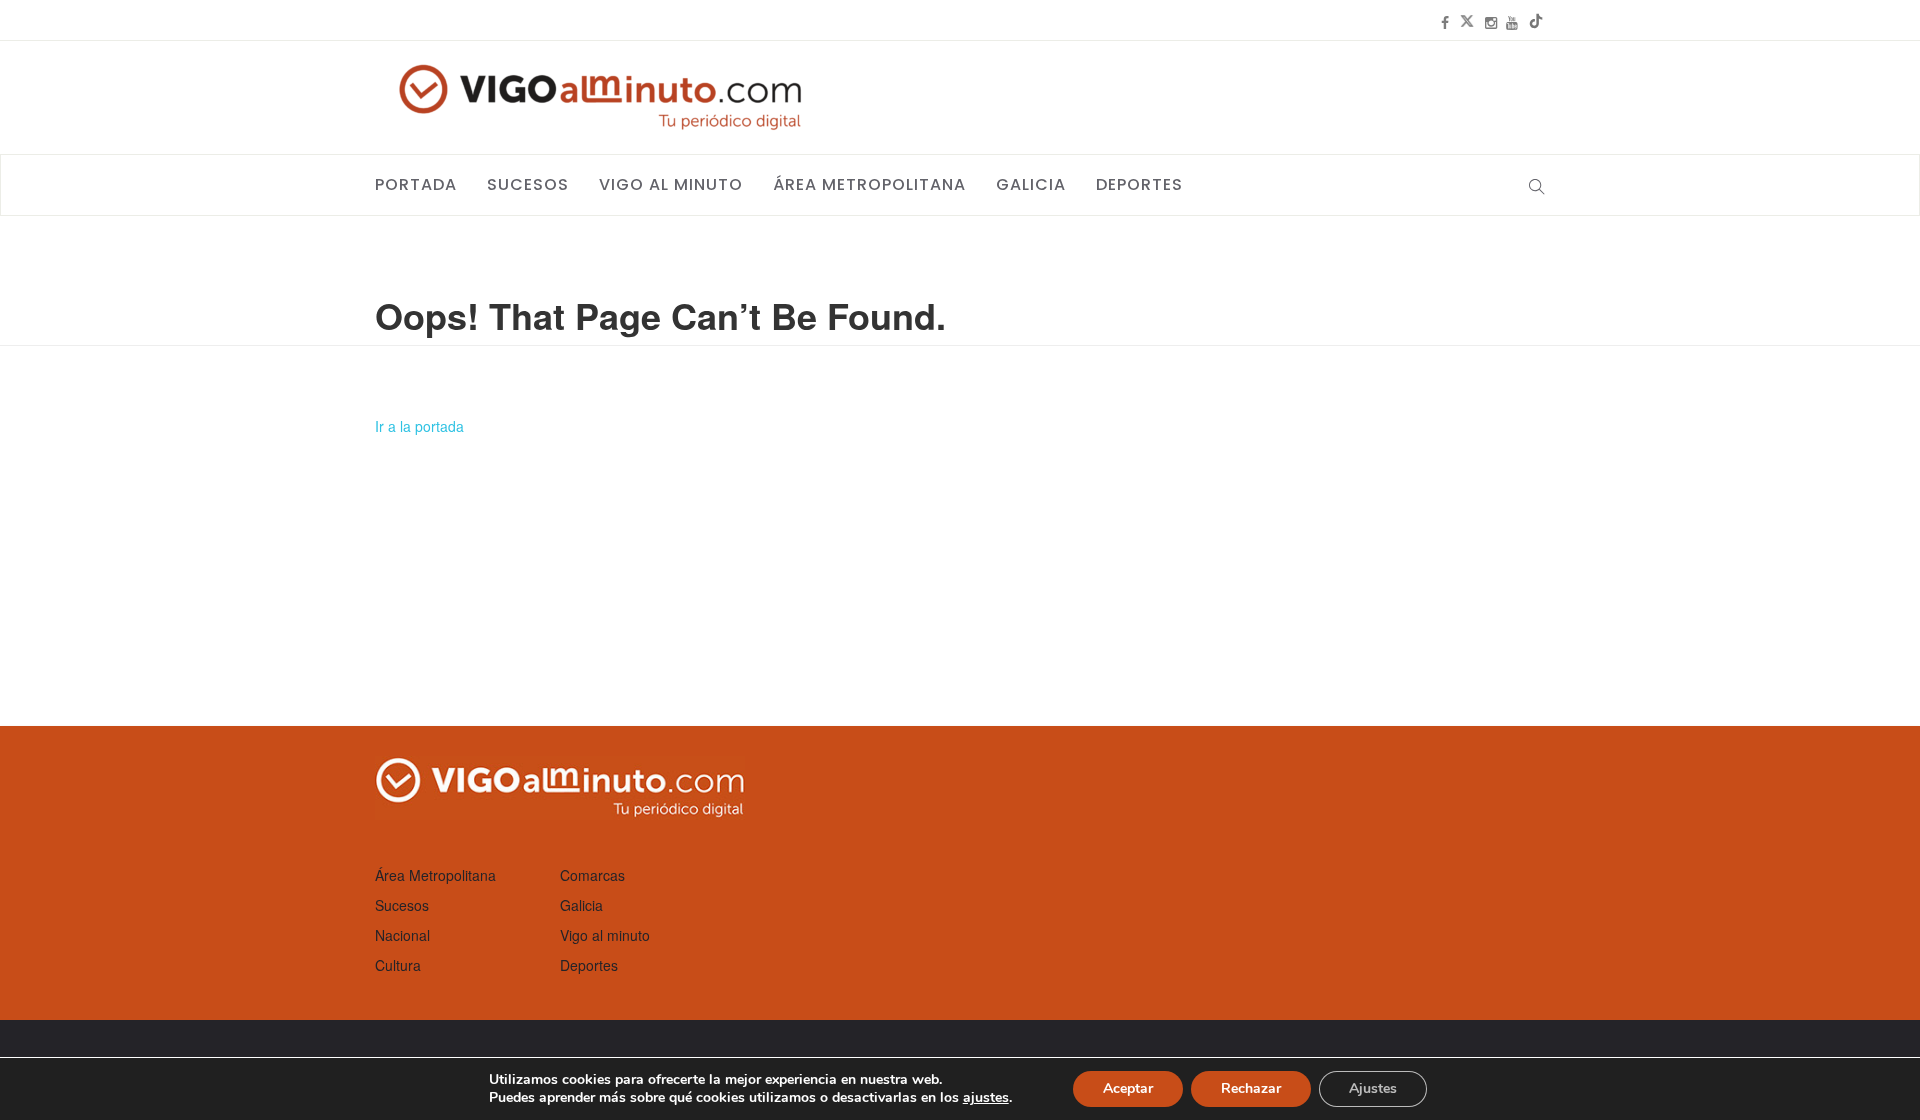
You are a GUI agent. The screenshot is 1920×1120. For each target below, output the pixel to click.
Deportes (1139, 184)
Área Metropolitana (869, 184)
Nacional (402, 935)
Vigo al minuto (671, 184)
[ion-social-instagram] (1491, 22)
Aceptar (1128, 1088)
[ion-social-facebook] (1445, 22)
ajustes (986, 1098)
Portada (416, 184)
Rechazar (1251, 1088)
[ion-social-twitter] (1467, 22)
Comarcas (592, 875)
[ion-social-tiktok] (1536, 22)
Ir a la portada (419, 426)
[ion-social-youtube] (1512, 22)
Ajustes (1373, 1088)
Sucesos (528, 184)
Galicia (1031, 184)
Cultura (398, 965)
